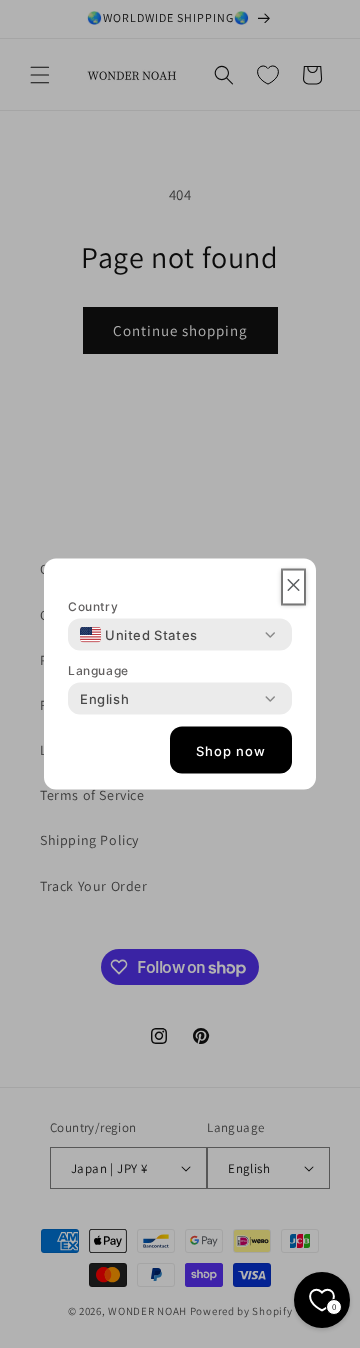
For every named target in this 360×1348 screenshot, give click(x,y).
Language (98, 670)
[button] (293, 587)
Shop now (231, 750)
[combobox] (139, 635)
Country (93, 606)
